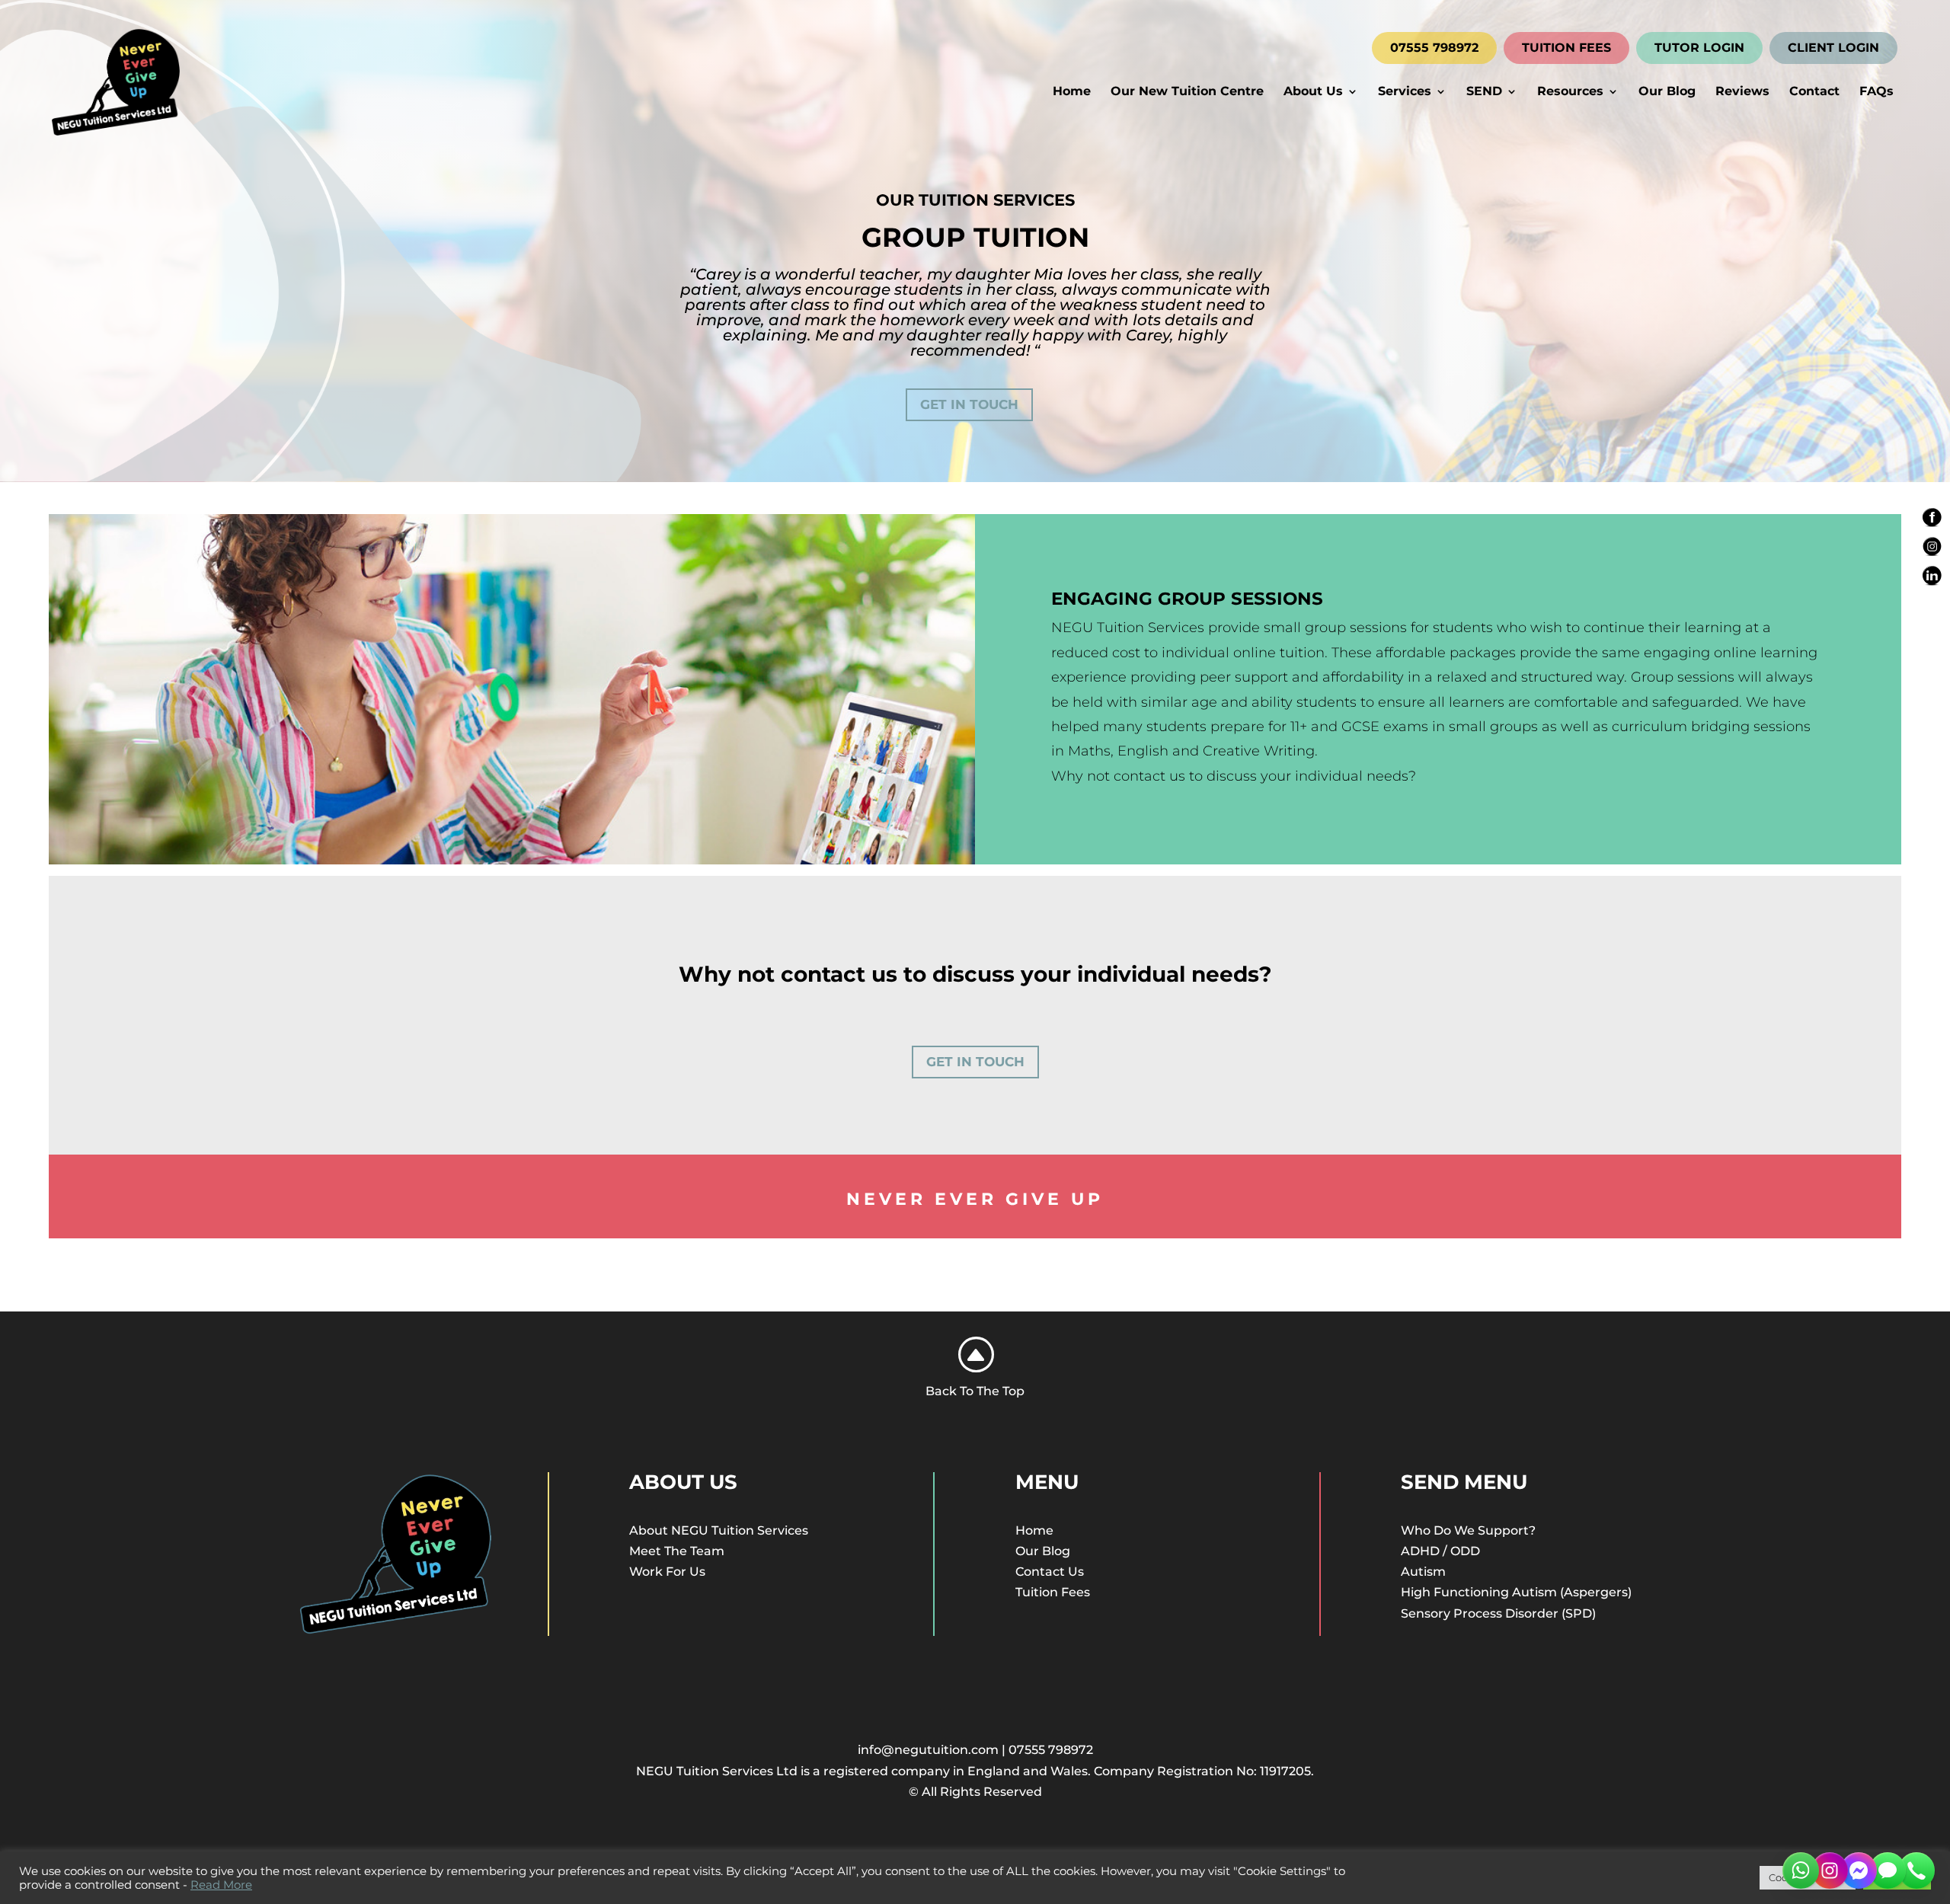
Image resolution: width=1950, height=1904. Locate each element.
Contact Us (1050, 1572)
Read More (221, 1885)
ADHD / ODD (1440, 1551)
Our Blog (1667, 92)
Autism (1423, 1572)
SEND (1484, 92)
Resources (1570, 92)
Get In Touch (969, 404)
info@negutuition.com (928, 1750)
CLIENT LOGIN (1833, 48)
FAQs (1876, 92)
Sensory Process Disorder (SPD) (1498, 1613)
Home (1072, 92)
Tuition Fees (1053, 1592)
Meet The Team (677, 1551)
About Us (1313, 92)
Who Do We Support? (1468, 1530)
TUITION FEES (1566, 48)
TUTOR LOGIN (1699, 48)
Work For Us (667, 1572)
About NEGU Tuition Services (719, 1530)
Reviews (1742, 92)
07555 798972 (1434, 48)
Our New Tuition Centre (1187, 92)
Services (1405, 92)
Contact (1814, 92)
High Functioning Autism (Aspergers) (1516, 1592)
